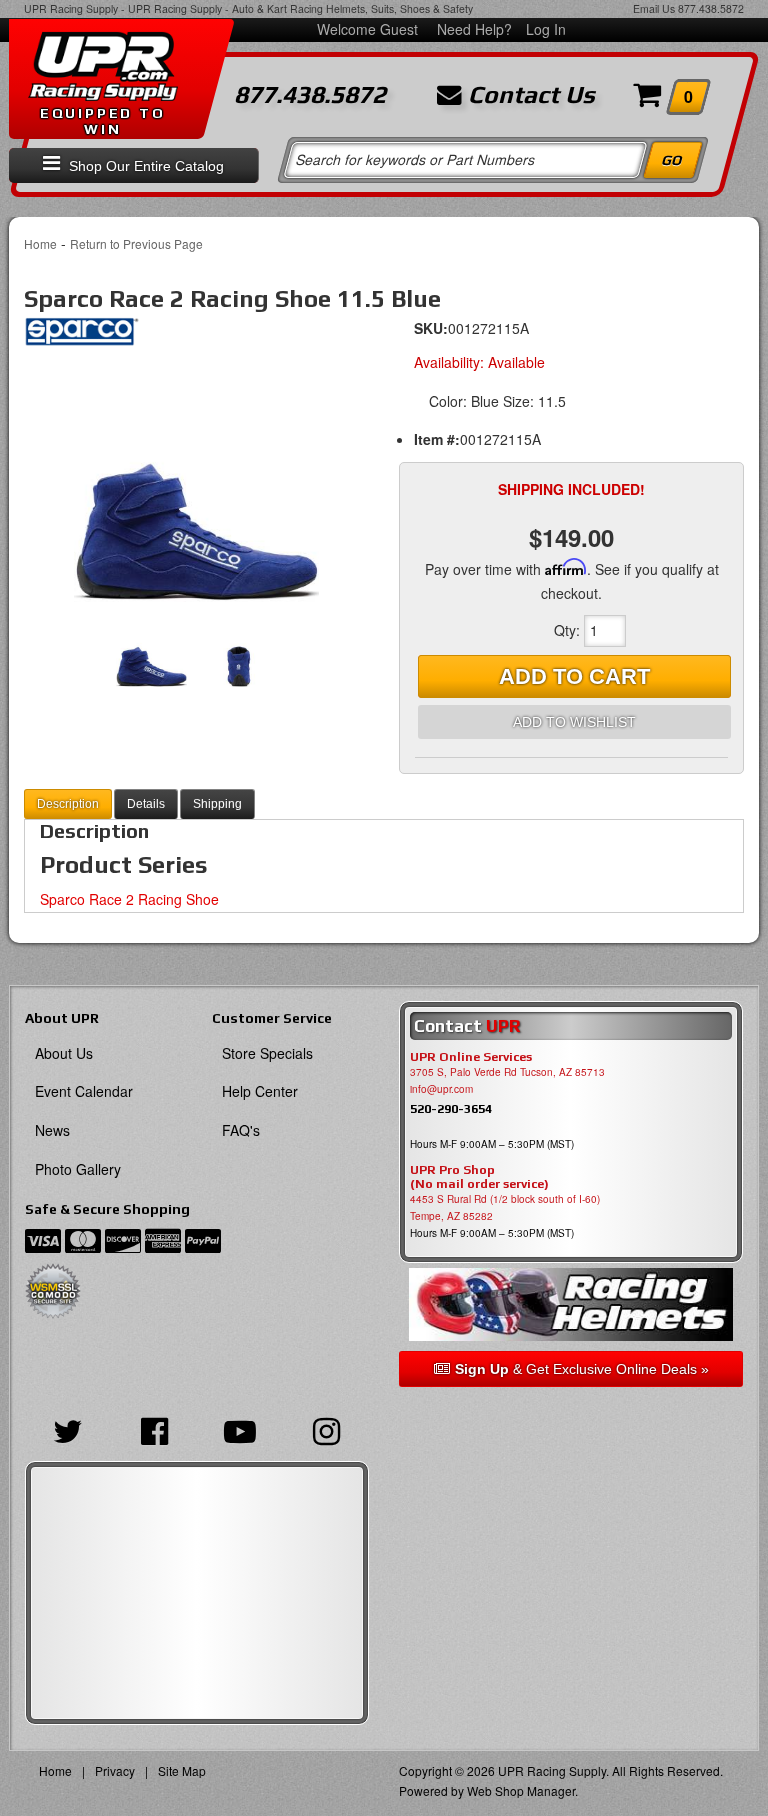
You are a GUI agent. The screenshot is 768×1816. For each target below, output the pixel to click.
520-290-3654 (451, 1108)
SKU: (431, 328)
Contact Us (528, 95)
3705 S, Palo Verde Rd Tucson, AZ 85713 (507, 1072)
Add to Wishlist (574, 722)
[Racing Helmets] (571, 1304)
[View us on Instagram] (326, 1429)
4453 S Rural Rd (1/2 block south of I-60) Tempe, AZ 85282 (505, 1207)
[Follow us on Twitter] (68, 1429)
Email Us (654, 8)
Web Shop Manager (521, 1790)
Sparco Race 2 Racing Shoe (129, 899)
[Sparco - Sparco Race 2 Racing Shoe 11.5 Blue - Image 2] (238, 652)
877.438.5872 (711, 8)
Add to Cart (574, 676)
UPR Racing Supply (71, 8)
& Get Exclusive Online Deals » (582, 1369)
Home (40, 243)
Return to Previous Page (136, 243)
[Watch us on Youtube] (240, 1429)
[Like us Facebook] (154, 1429)
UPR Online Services (471, 1057)
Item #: (437, 439)
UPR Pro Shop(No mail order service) (479, 1177)
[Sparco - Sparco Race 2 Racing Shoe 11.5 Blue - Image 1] (196, 482)
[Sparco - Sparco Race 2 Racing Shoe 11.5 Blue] (81, 337)
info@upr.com (441, 1089)
